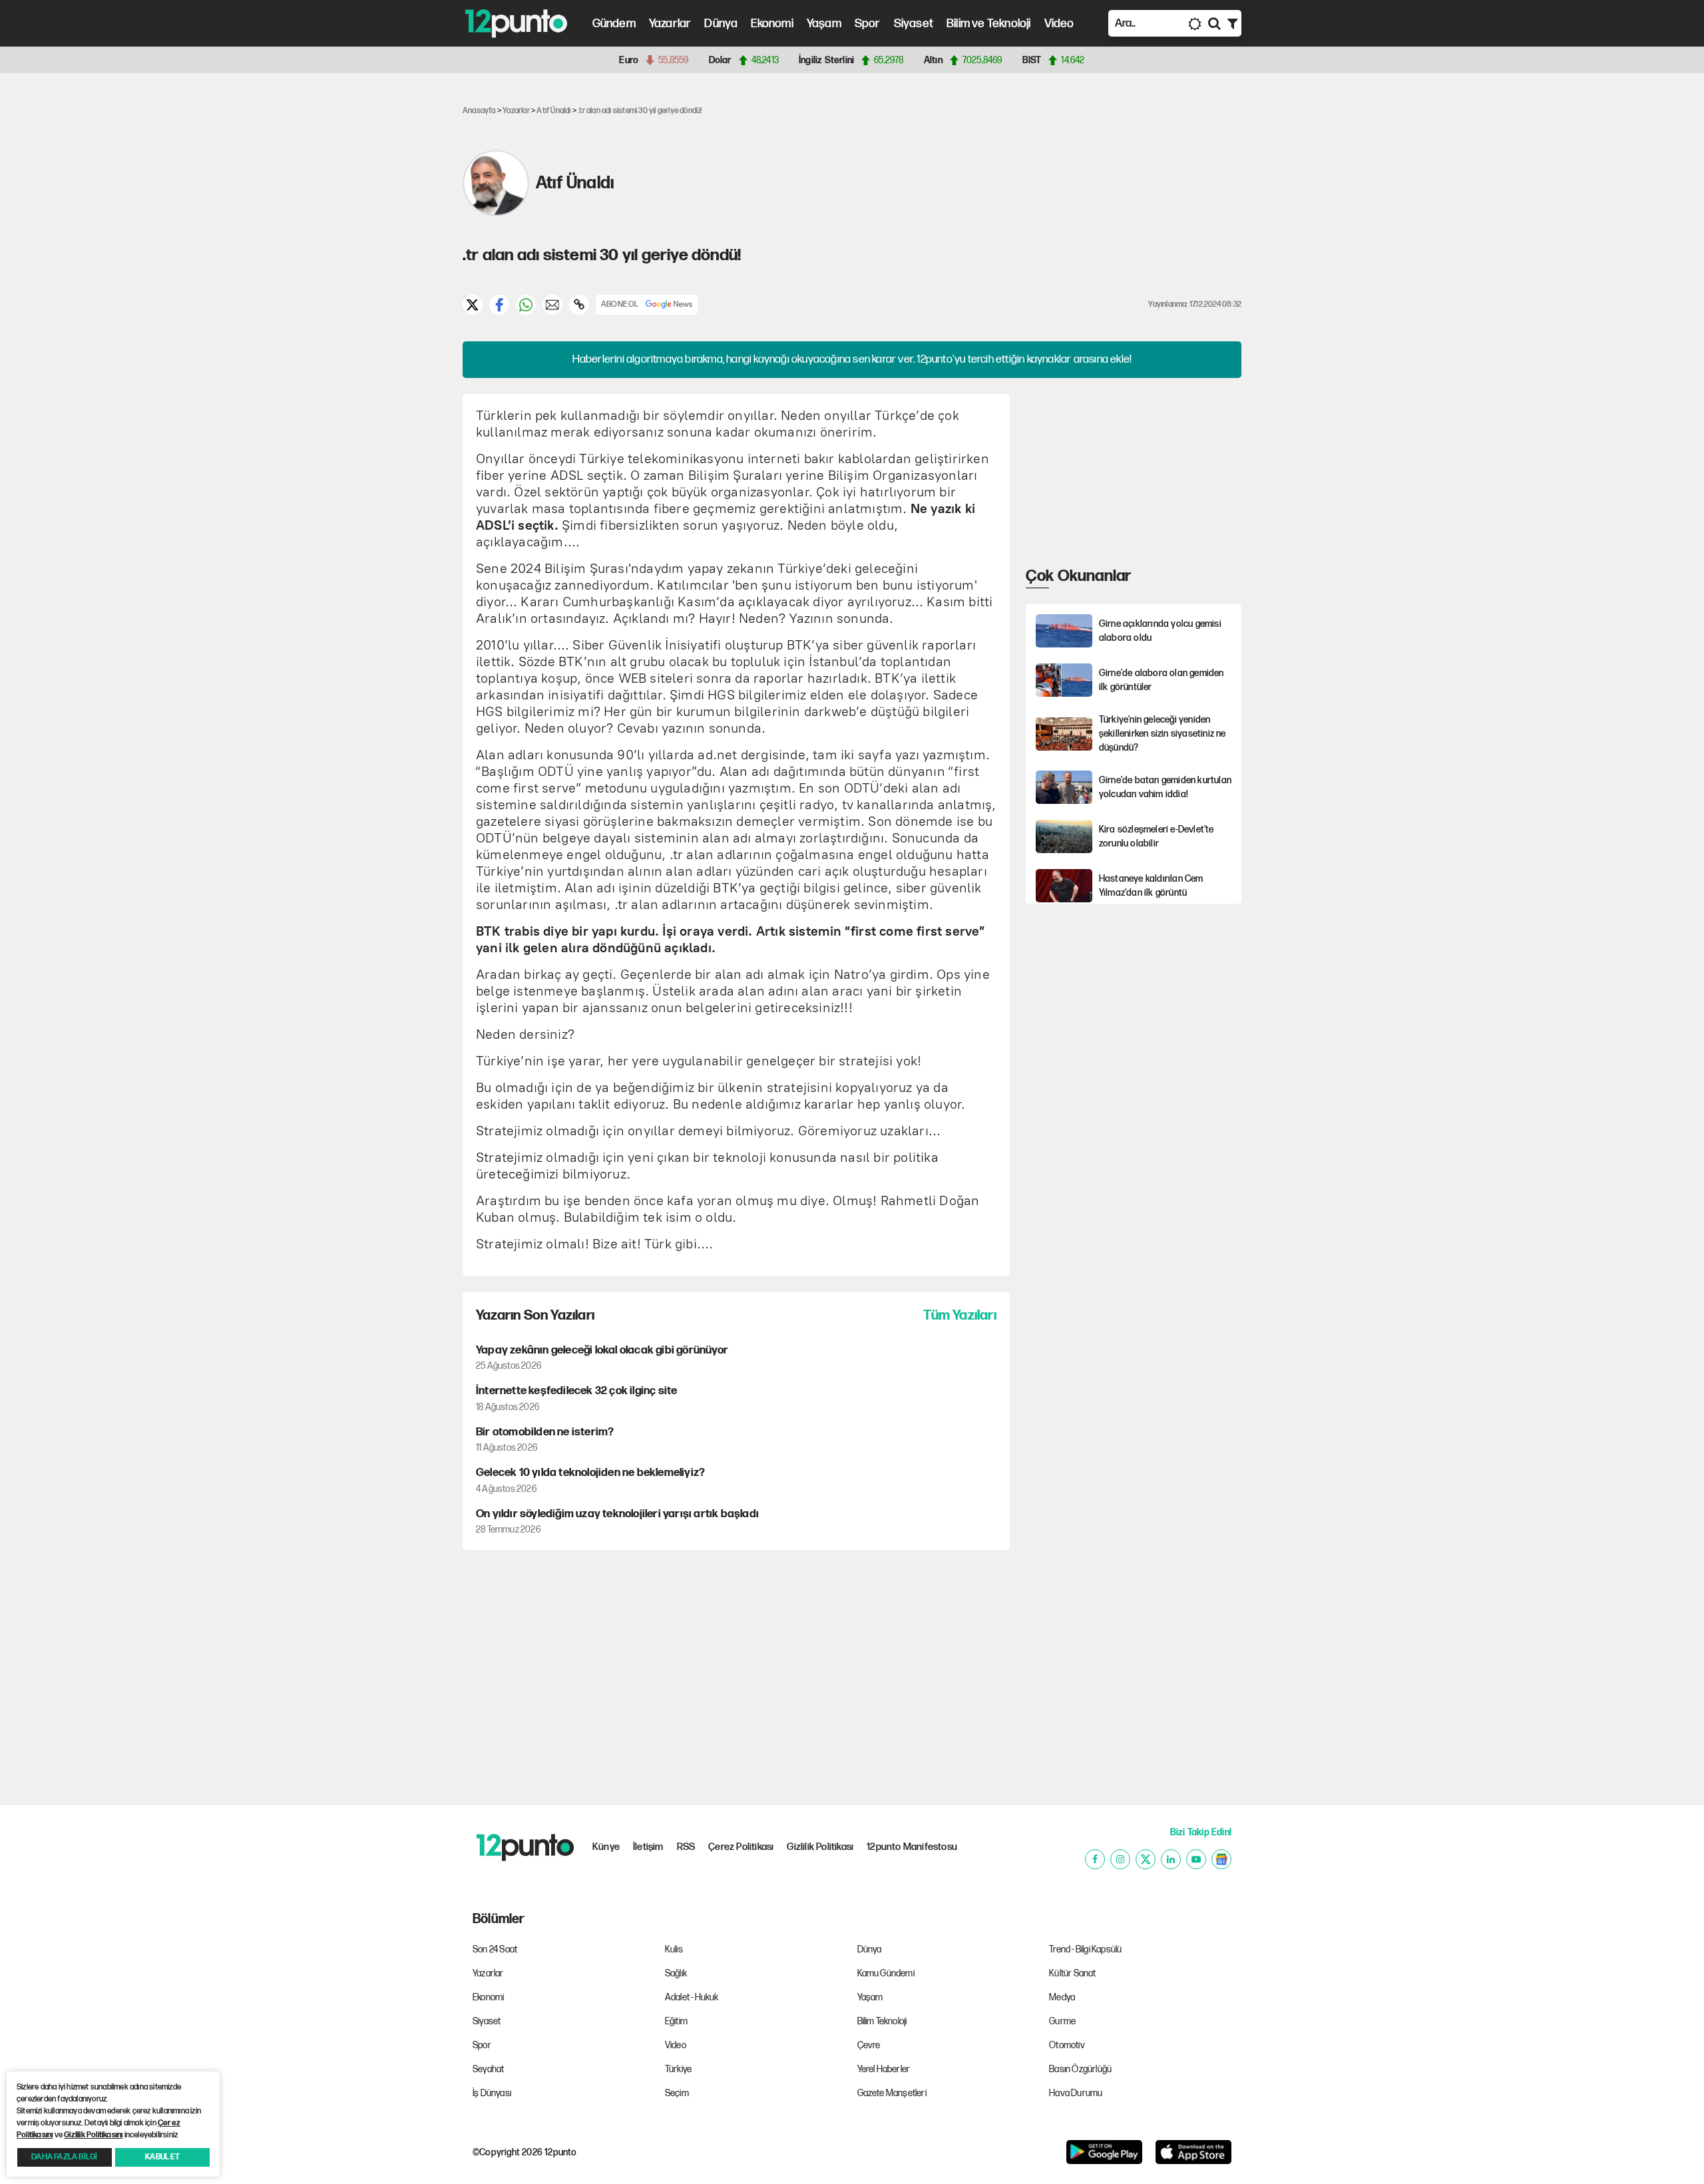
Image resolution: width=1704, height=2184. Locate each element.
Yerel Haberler (884, 2069)
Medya (1062, 1997)
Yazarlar (670, 24)
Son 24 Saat (495, 1949)
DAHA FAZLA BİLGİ (64, 2157)
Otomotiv (1067, 2045)
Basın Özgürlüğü (1080, 2069)
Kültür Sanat (1072, 1973)
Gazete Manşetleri (892, 2093)
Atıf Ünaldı (553, 111)
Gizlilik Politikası (820, 1847)
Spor (868, 24)
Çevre (869, 2045)
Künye (606, 1847)
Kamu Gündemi (886, 1973)
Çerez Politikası (741, 1847)
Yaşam (824, 24)
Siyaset (914, 24)
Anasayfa (479, 111)
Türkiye (678, 2069)
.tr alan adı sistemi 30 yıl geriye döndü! (640, 111)
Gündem (614, 24)
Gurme (1062, 2021)
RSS (686, 1847)
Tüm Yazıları (959, 1315)
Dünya (721, 24)
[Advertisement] (393, 289)
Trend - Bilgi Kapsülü (1085, 1949)
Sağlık (676, 1973)
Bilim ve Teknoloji (989, 24)
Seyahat (488, 2069)
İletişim (648, 1847)
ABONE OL (620, 304)
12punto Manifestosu (912, 1847)
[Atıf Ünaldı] (496, 183)
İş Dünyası (492, 2093)
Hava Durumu (1076, 2093)
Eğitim (676, 2021)
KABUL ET (162, 2157)
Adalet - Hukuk (692, 1997)
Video (1059, 24)
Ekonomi (772, 24)
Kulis (674, 1949)
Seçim (677, 2093)
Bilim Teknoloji (882, 2021)
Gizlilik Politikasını (93, 2135)
